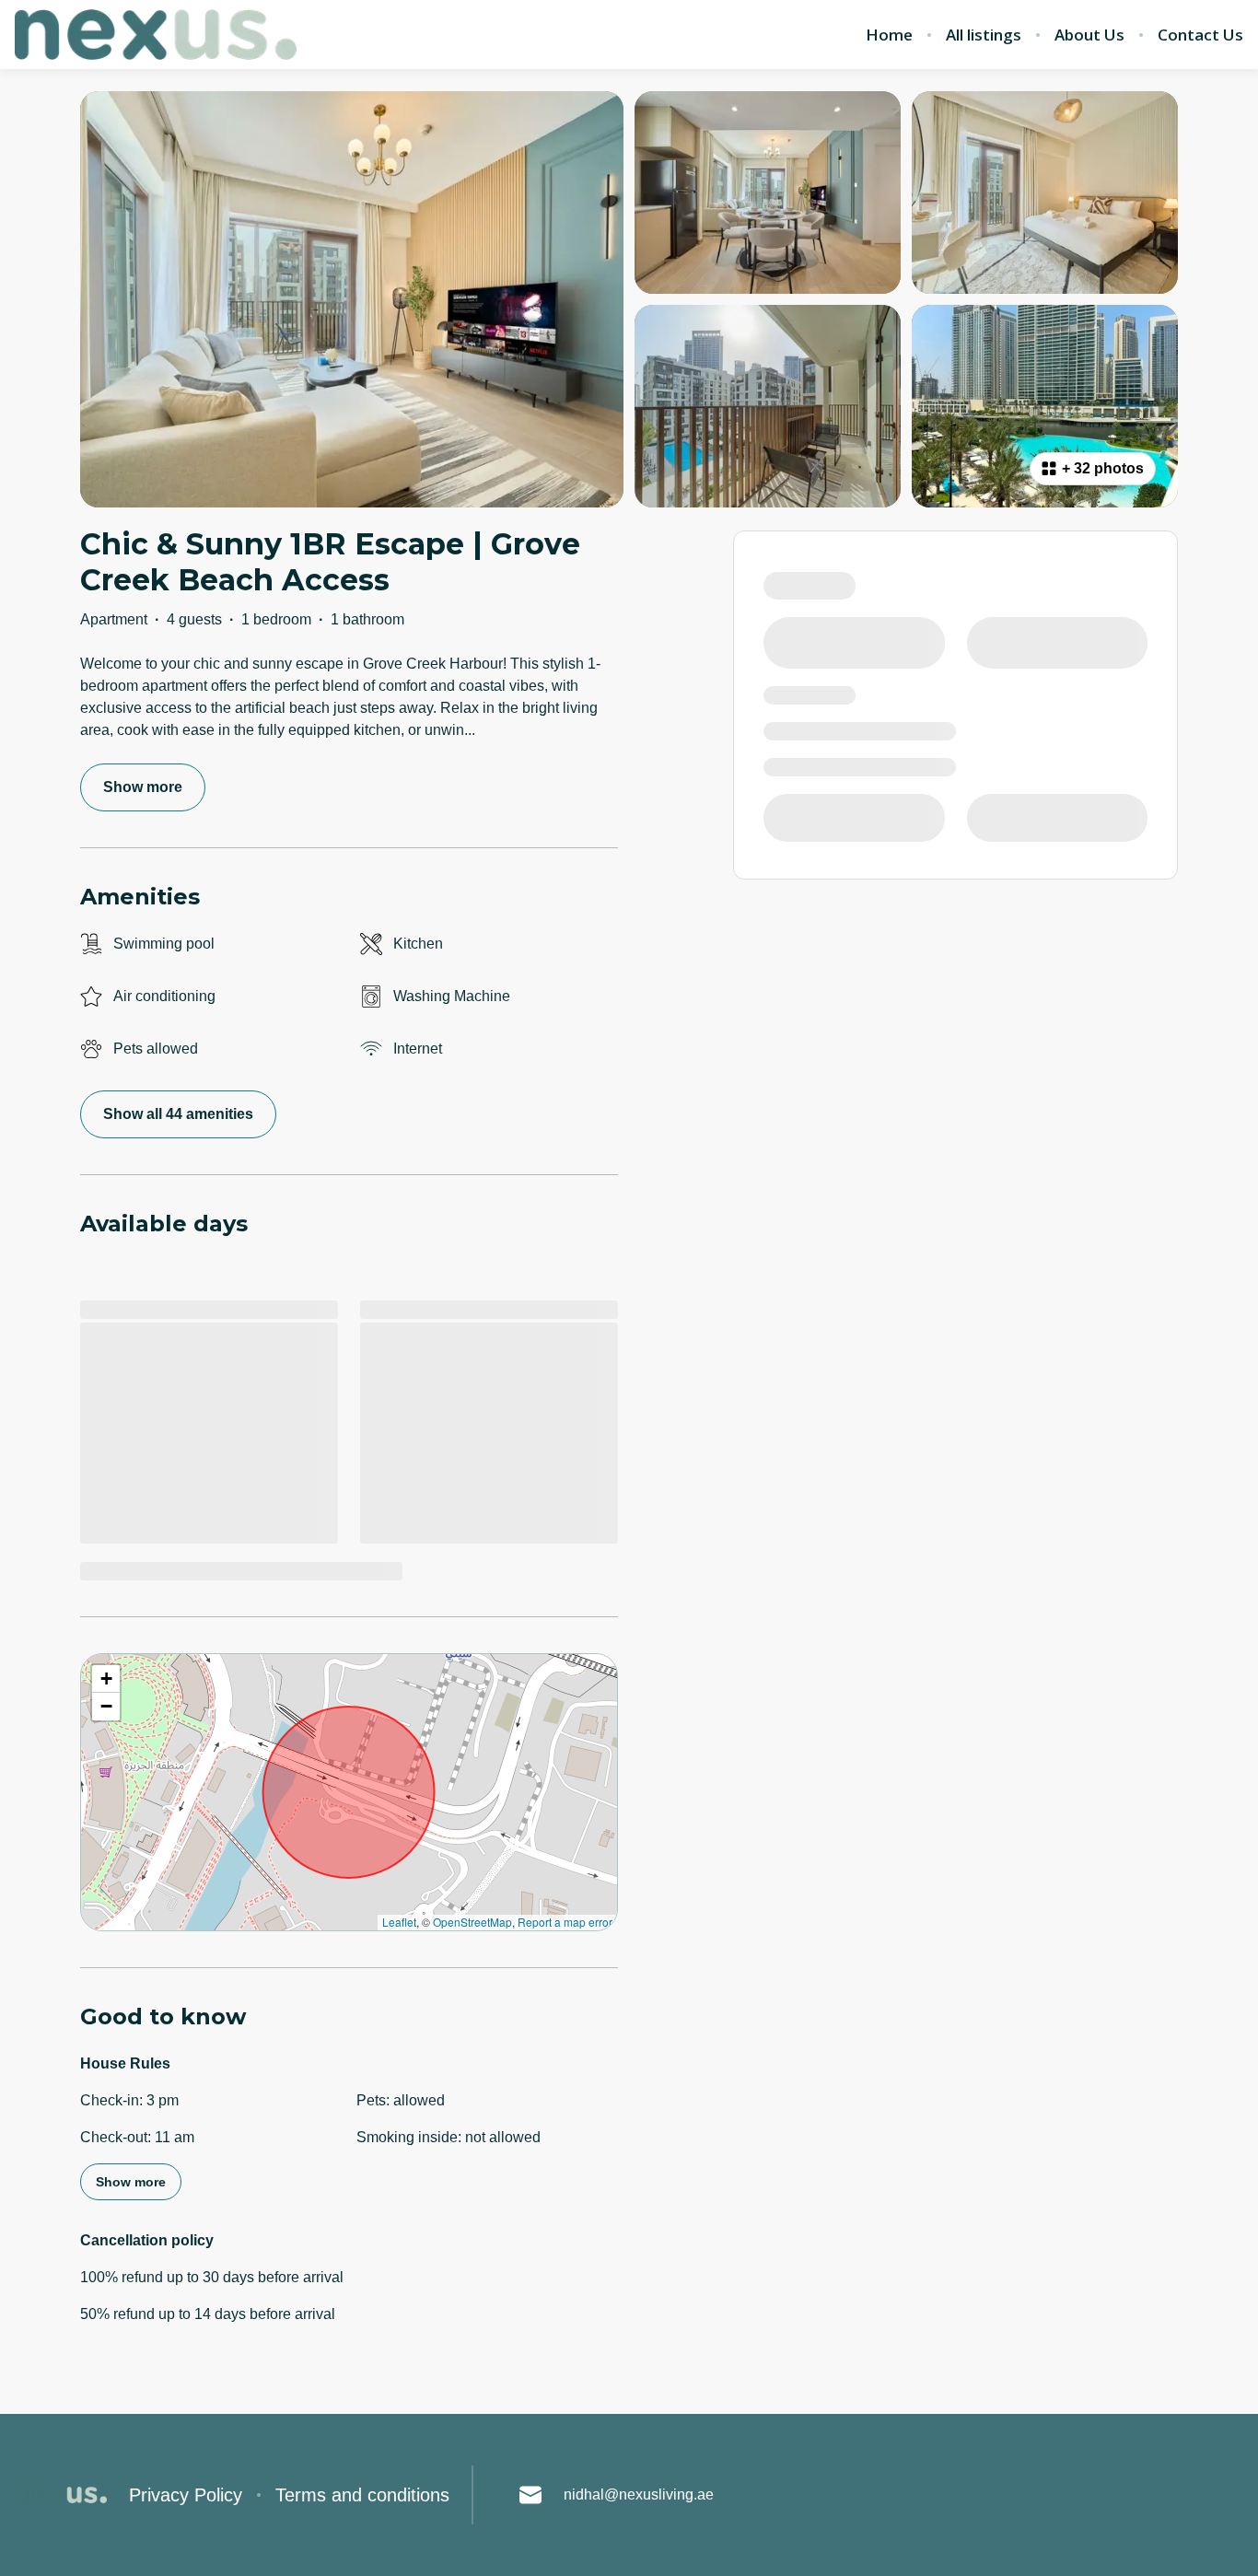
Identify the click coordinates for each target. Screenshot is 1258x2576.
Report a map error (565, 1922)
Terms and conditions (362, 2495)
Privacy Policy (186, 2495)
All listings (984, 35)
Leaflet (399, 1922)
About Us (1089, 35)
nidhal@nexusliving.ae (639, 2494)
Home (889, 35)
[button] (106, 1679)
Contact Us (1200, 35)
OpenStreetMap (472, 1922)
